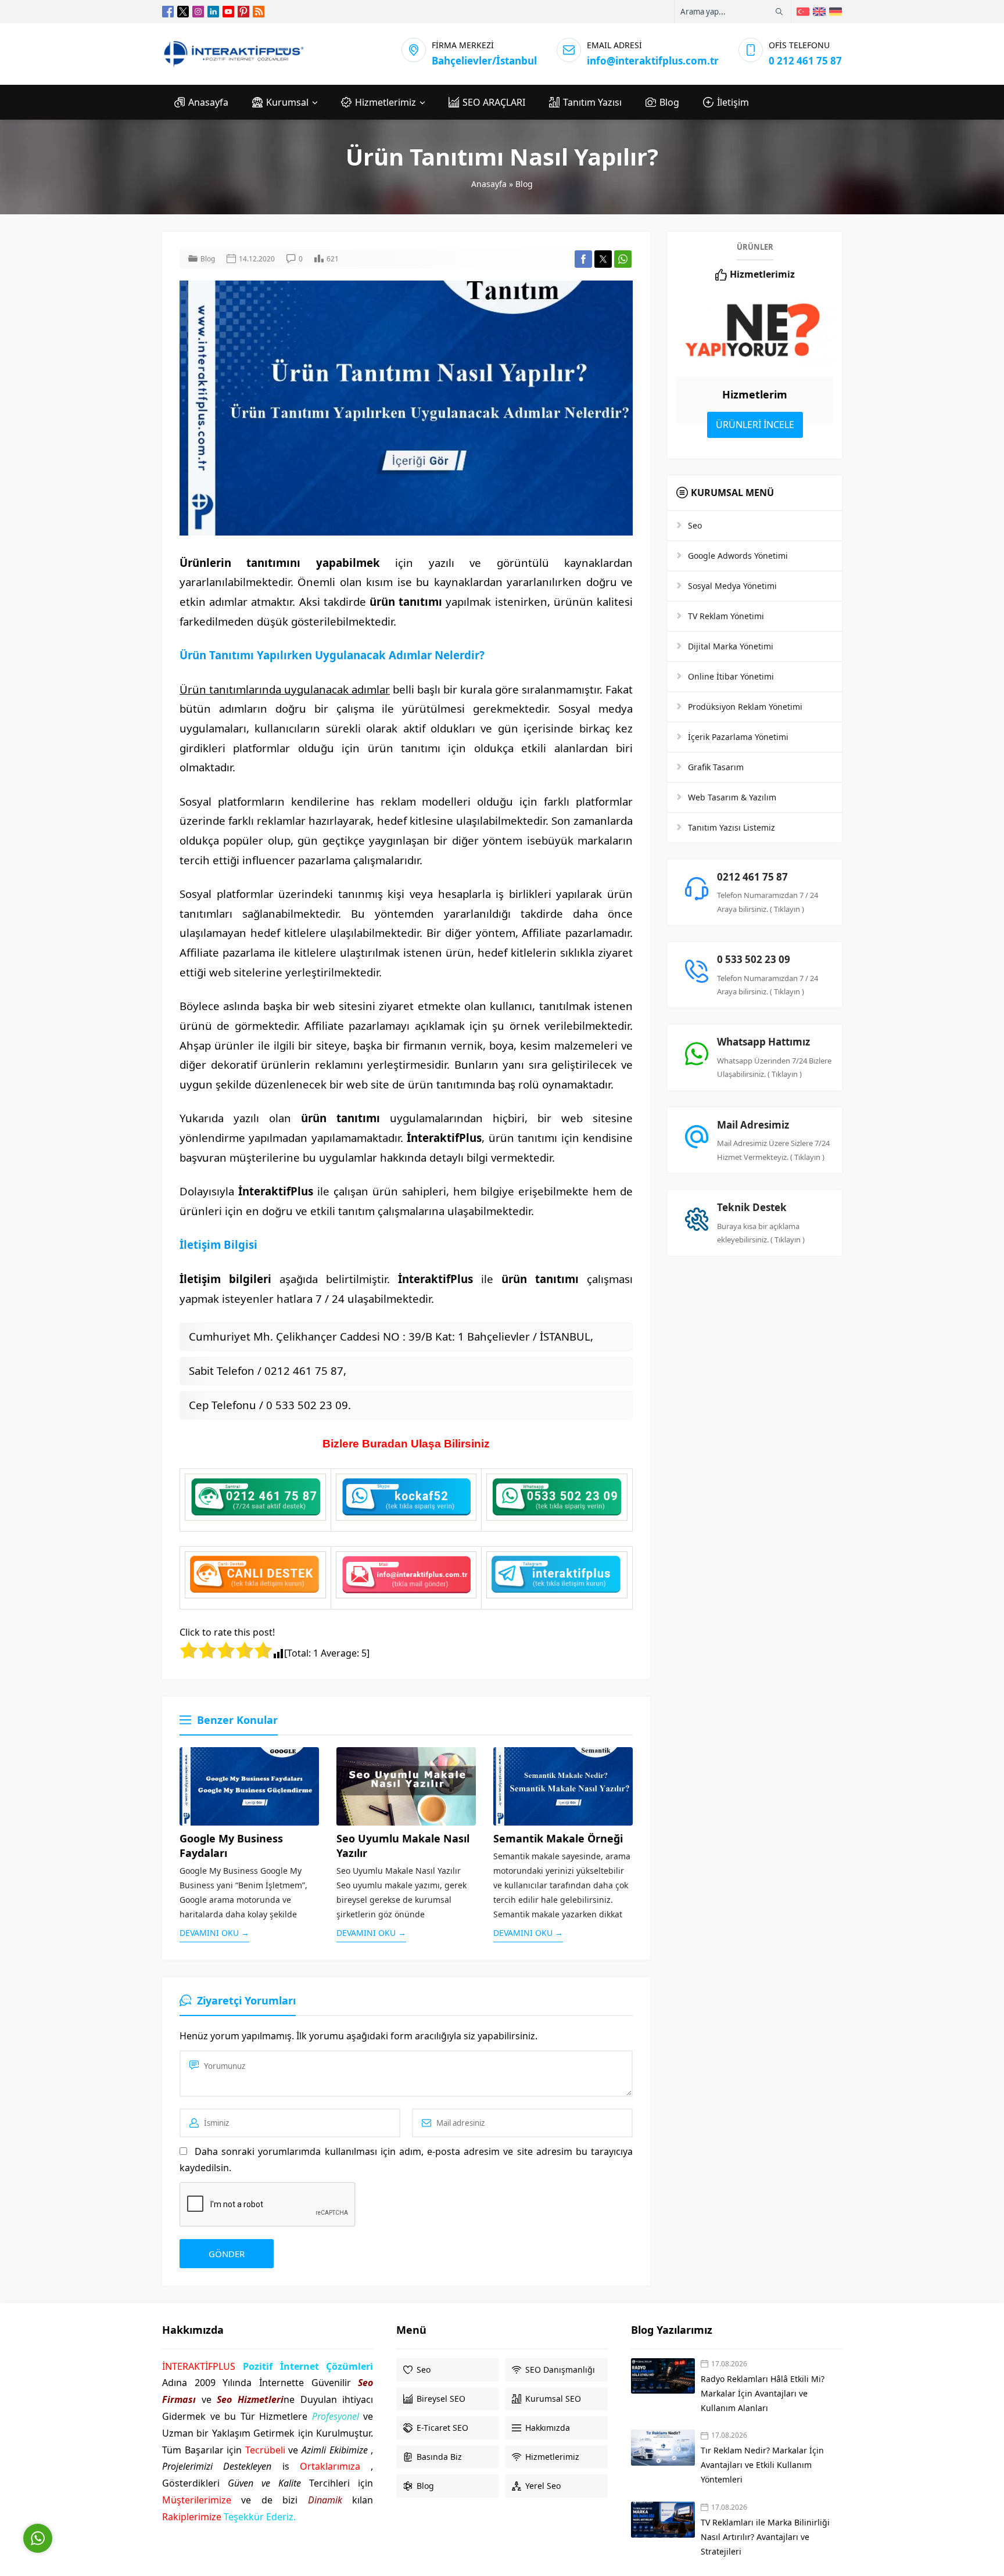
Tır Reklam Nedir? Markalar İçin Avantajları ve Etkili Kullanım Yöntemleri (762, 2465)
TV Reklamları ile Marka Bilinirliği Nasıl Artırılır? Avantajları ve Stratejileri (765, 2537)
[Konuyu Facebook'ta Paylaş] (583, 259)
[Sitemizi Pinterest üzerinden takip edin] (243, 12)
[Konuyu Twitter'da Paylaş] (603, 259)
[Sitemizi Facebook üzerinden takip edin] (168, 12)
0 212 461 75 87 (805, 61)
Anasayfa (489, 184)
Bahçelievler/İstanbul (484, 61)
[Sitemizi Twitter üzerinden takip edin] (183, 12)
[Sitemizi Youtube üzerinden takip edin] (228, 12)
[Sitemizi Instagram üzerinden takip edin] (198, 12)
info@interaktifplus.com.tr (653, 61)
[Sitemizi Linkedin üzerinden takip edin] (213, 12)
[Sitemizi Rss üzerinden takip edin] (259, 12)
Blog (524, 184)
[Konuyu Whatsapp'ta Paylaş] (623, 259)
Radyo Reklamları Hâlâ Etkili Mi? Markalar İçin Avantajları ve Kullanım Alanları (763, 2393)
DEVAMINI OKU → (214, 1933)
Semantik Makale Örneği (558, 1838)
